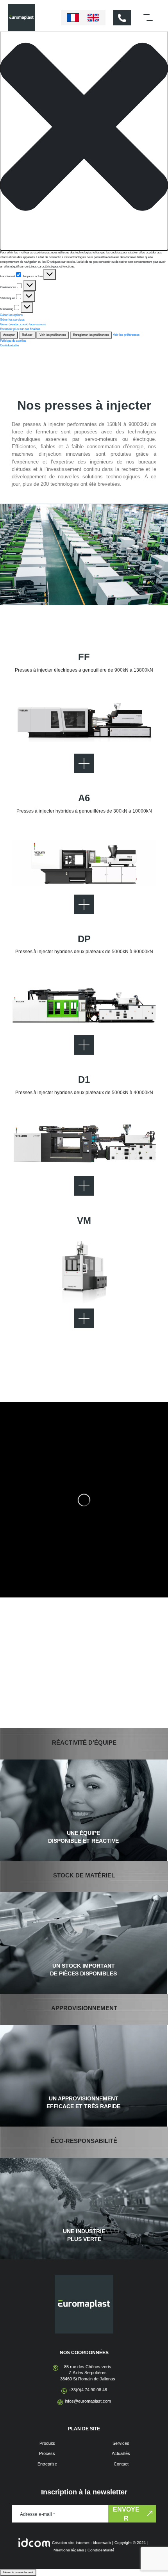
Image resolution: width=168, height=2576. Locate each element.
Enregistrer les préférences (91, 335)
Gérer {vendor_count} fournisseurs (23, 324)
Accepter (9, 335)
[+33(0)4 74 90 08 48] (122, 18)
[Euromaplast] (21, 17)
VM (84, 1220)
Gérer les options (11, 315)
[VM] (84, 1277)
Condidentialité (101, 2550)
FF (84, 657)
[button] (84, 127)
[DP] (84, 1004)
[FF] (84, 722)
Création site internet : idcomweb (81, 2543)
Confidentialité (9, 345)
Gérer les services (12, 320)
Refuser (27, 335)
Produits (47, 2443)
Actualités (121, 2453)
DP (84, 939)
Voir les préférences (53, 335)
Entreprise (47, 2464)
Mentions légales (69, 2550)
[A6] (84, 863)
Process (47, 2453)
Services (121, 2443)
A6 (84, 798)
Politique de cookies (13, 341)
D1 (84, 1079)
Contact (121, 2464)
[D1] (84, 1145)
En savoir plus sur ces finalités (20, 329)
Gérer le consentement (18, 2572)
